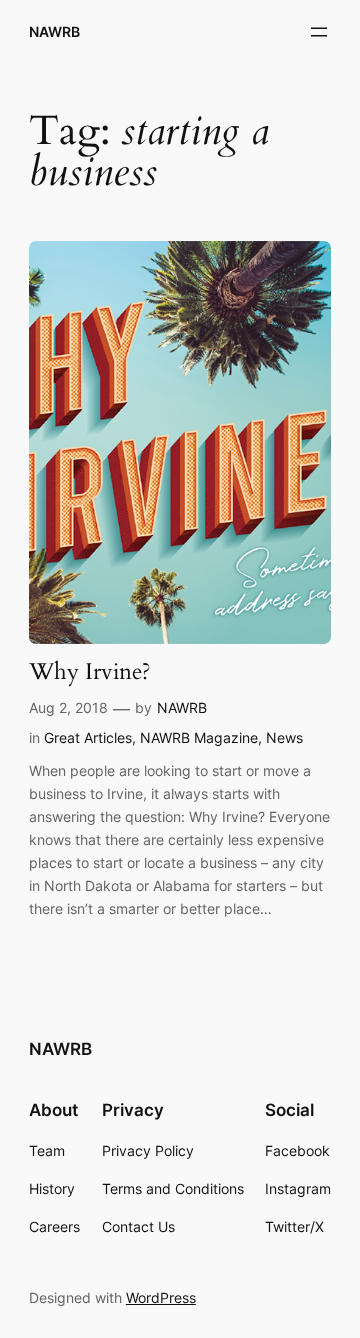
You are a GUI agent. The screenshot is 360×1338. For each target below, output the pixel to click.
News (284, 737)
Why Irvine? (90, 672)
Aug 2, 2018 (68, 707)
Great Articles (88, 737)
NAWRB (54, 31)
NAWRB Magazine (199, 737)
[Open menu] (319, 32)
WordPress (161, 1297)
